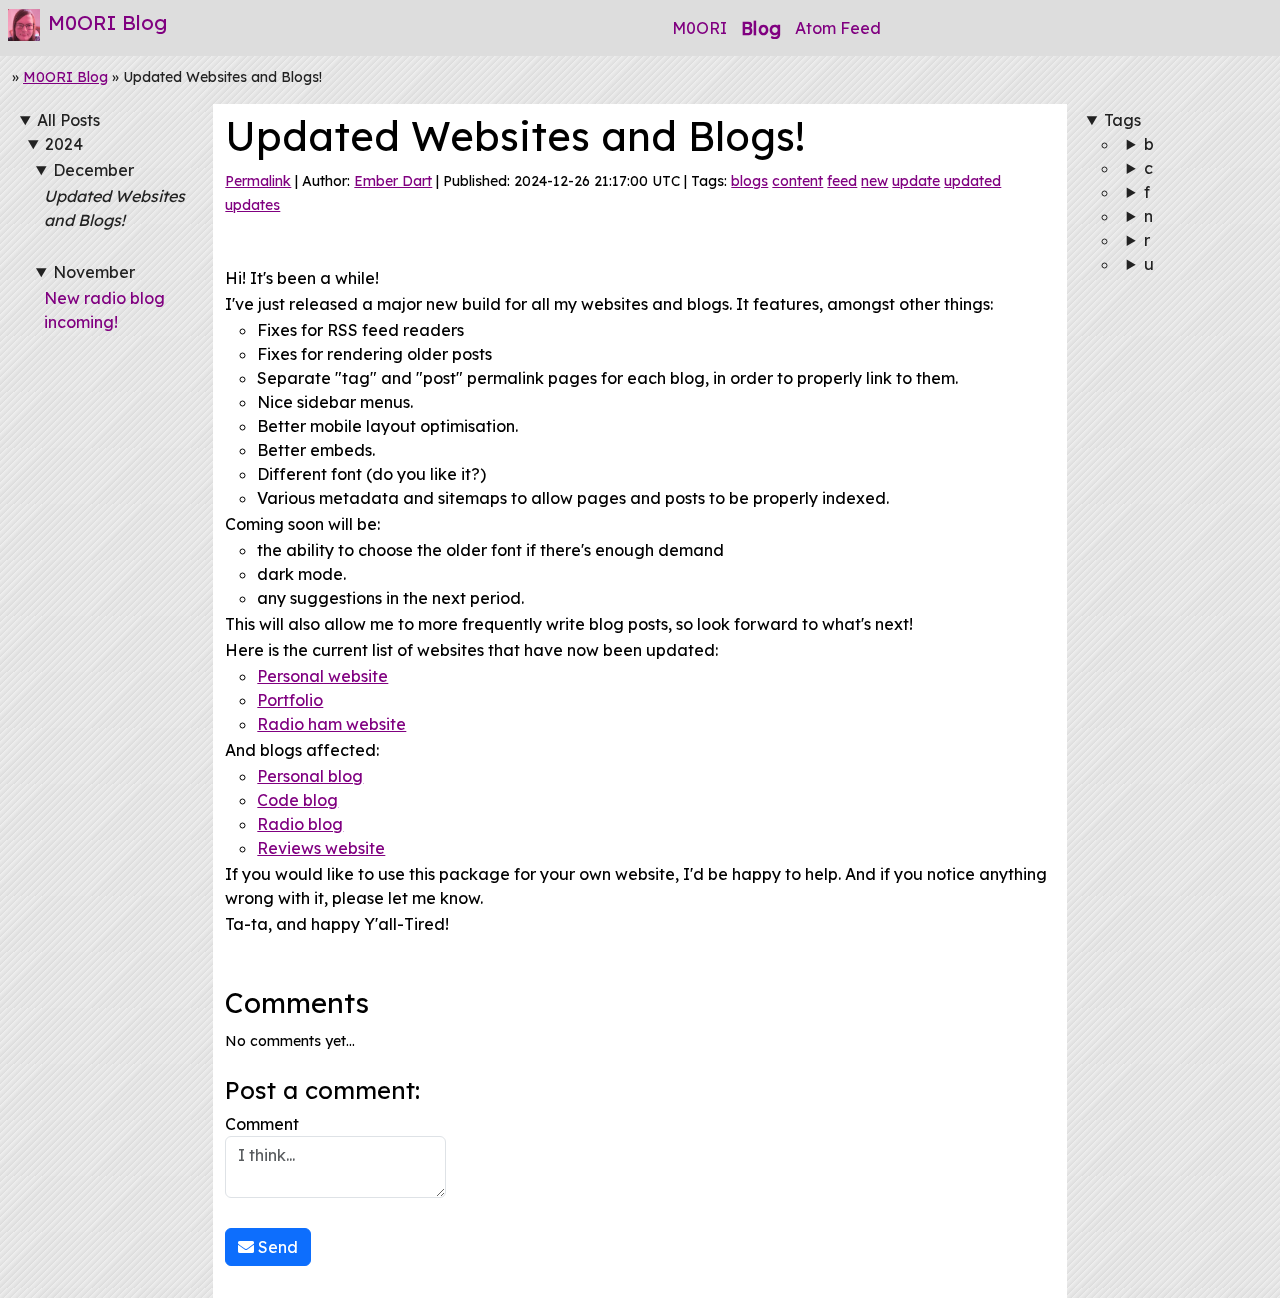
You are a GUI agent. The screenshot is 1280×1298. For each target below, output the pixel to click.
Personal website (322, 676)
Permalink (258, 181)
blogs (749, 181)
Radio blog (300, 824)
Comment (262, 1124)
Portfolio (290, 700)
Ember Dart (393, 181)
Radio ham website (331, 724)
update (916, 181)
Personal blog (310, 776)
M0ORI (699, 28)
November (94, 272)
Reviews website (321, 848)
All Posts (68, 120)
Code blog (297, 800)
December (93, 170)
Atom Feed (838, 28)
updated (972, 181)
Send (276, 1247)
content (797, 181)
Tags (1122, 120)
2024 (64, 144)
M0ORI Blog (65, 77)
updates (252, 205)
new (874, 181)
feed (842, 181)
